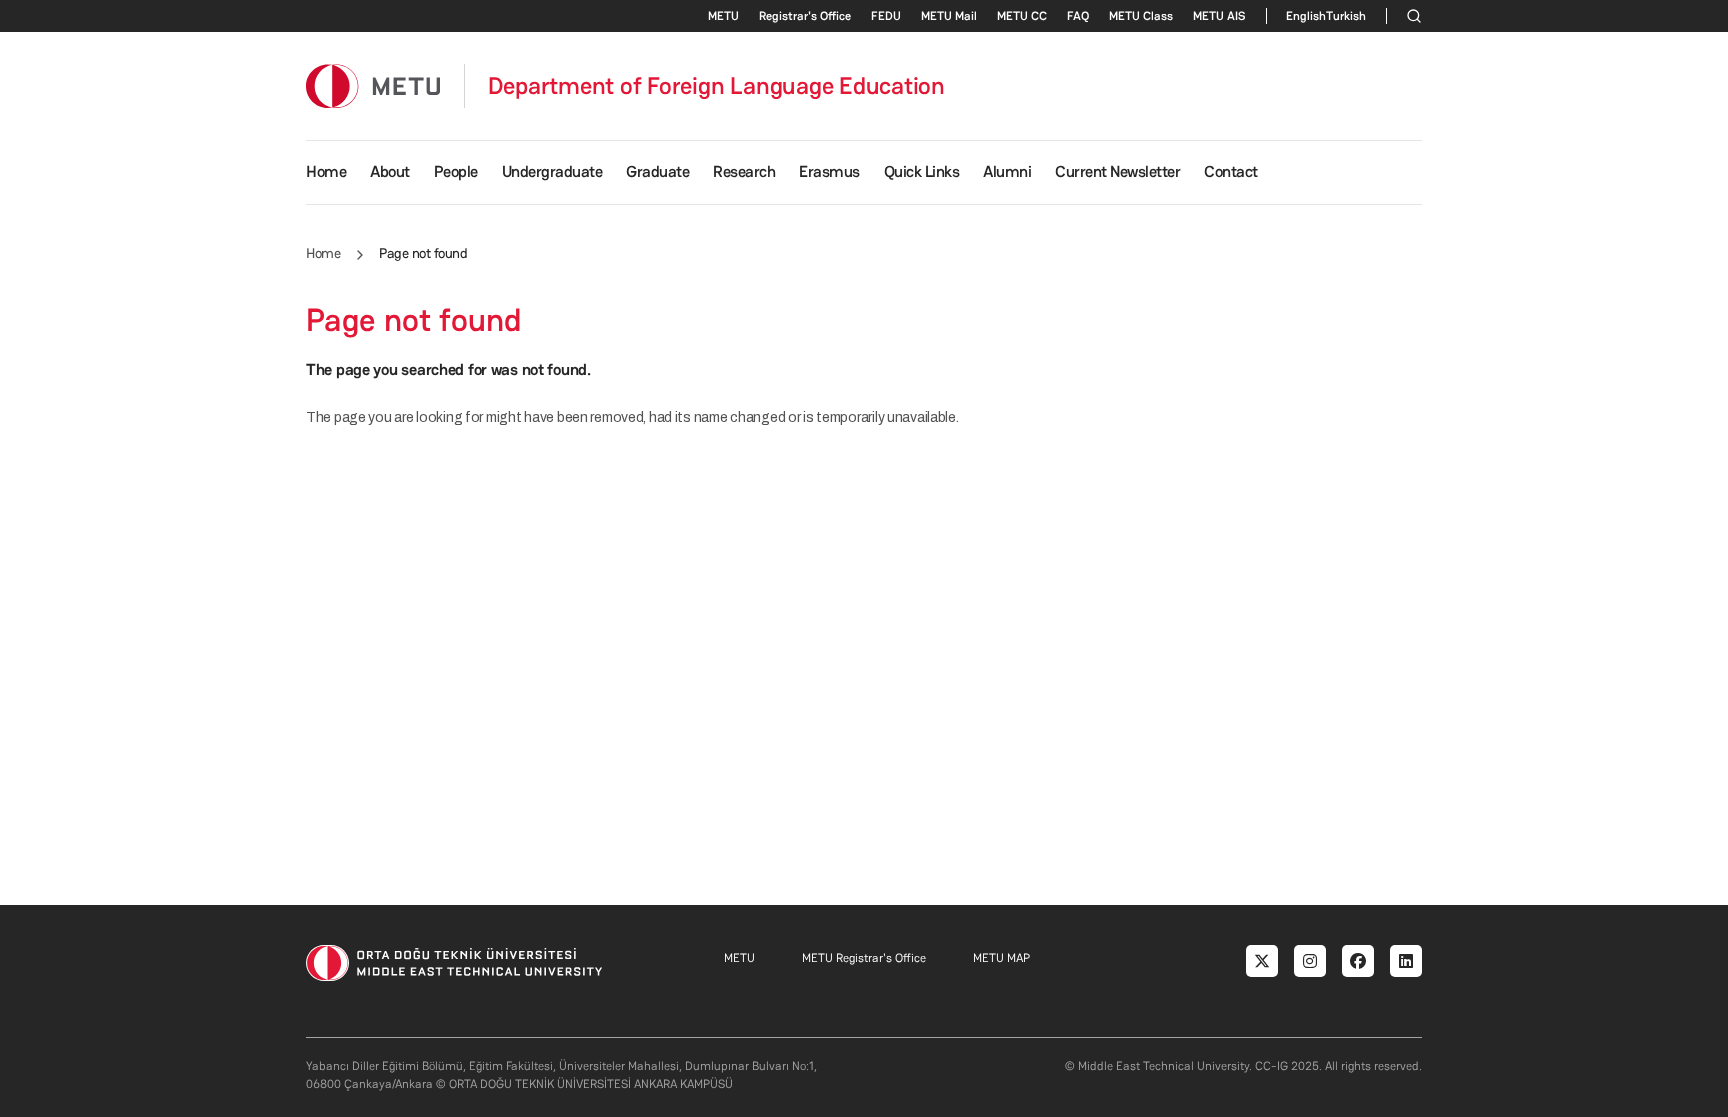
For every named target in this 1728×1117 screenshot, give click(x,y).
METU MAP (1001, 958)
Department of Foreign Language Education (716, 86)
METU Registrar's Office (864, 958)
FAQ (1078, 16)
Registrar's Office (805, 16)
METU (723, 16)
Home (326, 171)
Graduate (657, 171)
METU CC (1022, 16)
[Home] (373, 85)
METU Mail (949, 16)
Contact (1231, 171)
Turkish (1346, 16)
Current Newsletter (1117, 171)
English (1306, 16)
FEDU (886, 16)
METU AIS (1219, 16)
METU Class (1141, 16)
